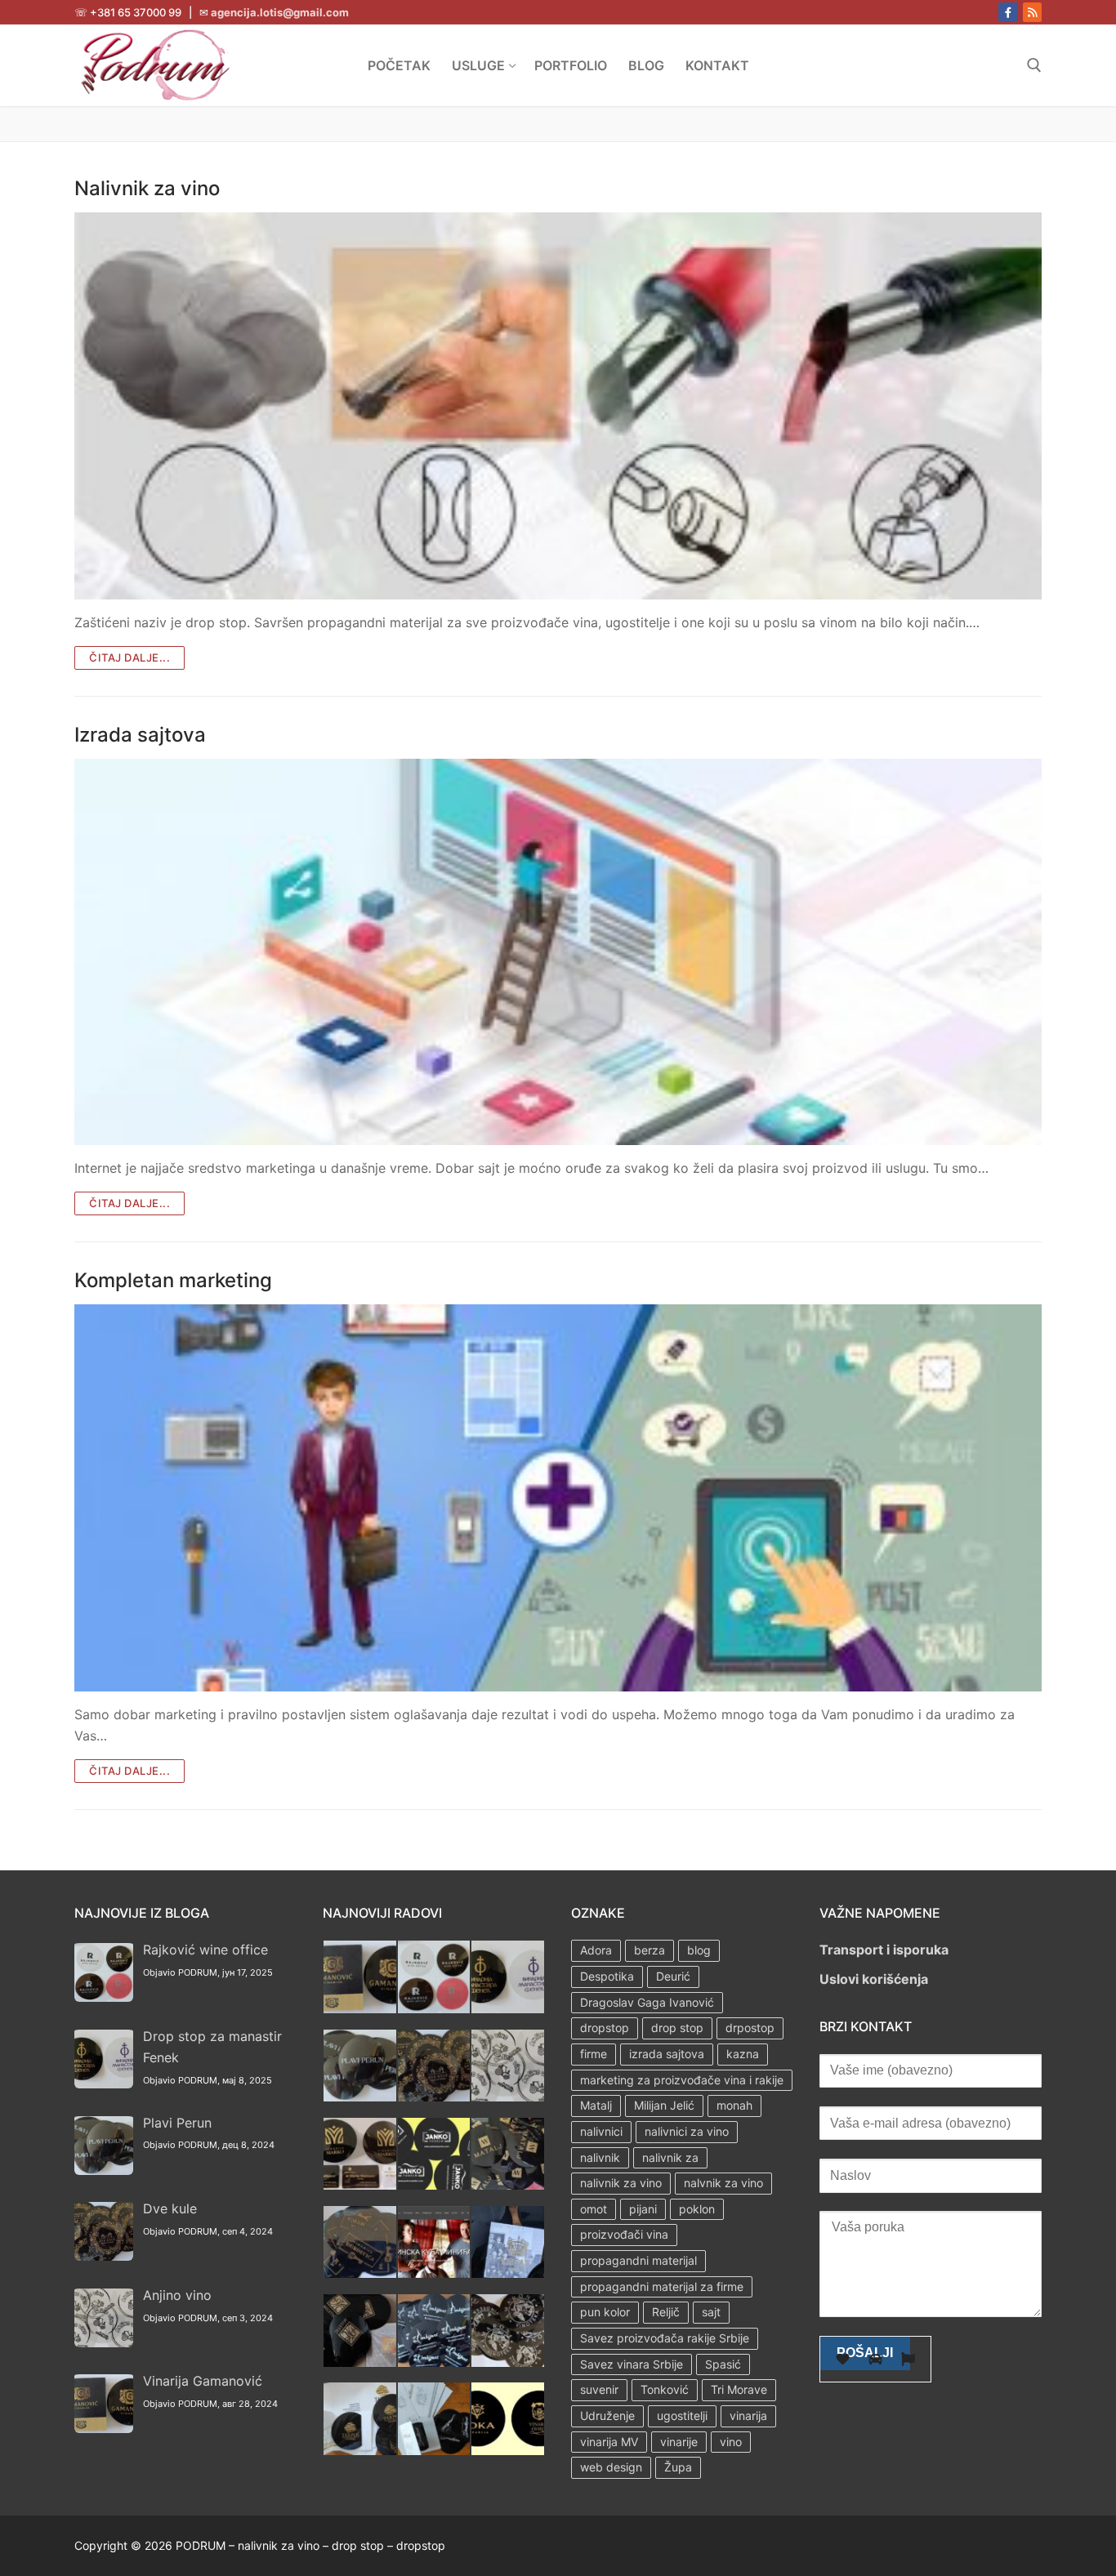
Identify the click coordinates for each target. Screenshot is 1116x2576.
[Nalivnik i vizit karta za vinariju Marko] (360, 2185)
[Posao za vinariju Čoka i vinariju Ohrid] (508, 2450)
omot (594, 2209)
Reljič (666, 2312)
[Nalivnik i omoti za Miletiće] (360, 2362)
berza (650, 1950)
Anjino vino (177, 2295)
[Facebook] (1008, 12)
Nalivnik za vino (147, 188)
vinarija (748, 2416)
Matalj (596, 2105)
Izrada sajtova (140, 735)
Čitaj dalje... (129, 657)
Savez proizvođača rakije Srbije (665, 2338)
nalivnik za (670, 2157)
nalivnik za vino (621, 2183)
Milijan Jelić (664, 2105)
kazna (743, 2054)
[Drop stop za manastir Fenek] (508, 2008)
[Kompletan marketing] (558, 1498)
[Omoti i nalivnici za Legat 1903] (508, 2273)
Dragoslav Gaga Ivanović (647, 2002)
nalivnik (600, 2157)
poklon (697, 2209)
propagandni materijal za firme (662, 2286)
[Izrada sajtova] (558, 952)
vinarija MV (609, 2442)
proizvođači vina (624, 2234)
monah (734, 2105)
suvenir (599, 2389)
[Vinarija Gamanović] (360, 2008)
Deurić (673, 1976)
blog (699, 1950)
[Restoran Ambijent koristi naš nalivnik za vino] (434, 2362)
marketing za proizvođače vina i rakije (682, 2080)
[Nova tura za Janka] (434, 2185)
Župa (678, 2467)
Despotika (607, 1976)
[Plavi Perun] (360, 2097)
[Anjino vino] (508, 2097)
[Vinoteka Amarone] (508, 2362)
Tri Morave (739, 2389)
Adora (596, 1950)
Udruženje (607, 2416)
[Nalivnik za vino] (558, 406)
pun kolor (605, 2312)
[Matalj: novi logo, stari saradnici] (508, 2185)
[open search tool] (1034, 65)
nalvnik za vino (723, 2183)
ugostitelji (682, 2416)
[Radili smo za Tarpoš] (360, 2450)
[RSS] (1032, 12)
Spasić (723, 2364)
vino (731, 2442)
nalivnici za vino (687, 2131)
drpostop (750, 2028)
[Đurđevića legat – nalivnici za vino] (360, 2273)
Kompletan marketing (173, 1280)
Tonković (665, 2389)
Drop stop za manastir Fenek (212, 2047)
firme (594, 2054)
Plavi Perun (177, 2123)
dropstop (605, 2028)
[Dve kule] (434, 2097)
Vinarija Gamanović (203, 2381)
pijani (643, 2209)
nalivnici (601, 2131)
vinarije (679, 2442)
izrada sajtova (667, 2054)
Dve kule (170, 2208)
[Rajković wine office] (434, 2008)
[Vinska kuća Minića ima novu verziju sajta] (434, 2273)
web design (611, 2467)
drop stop (677, 2028)
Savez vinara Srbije (632, 2364)
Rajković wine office (205, 1950)
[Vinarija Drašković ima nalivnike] (434, 2450)
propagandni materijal (638, 2260)
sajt (711, 2312)
